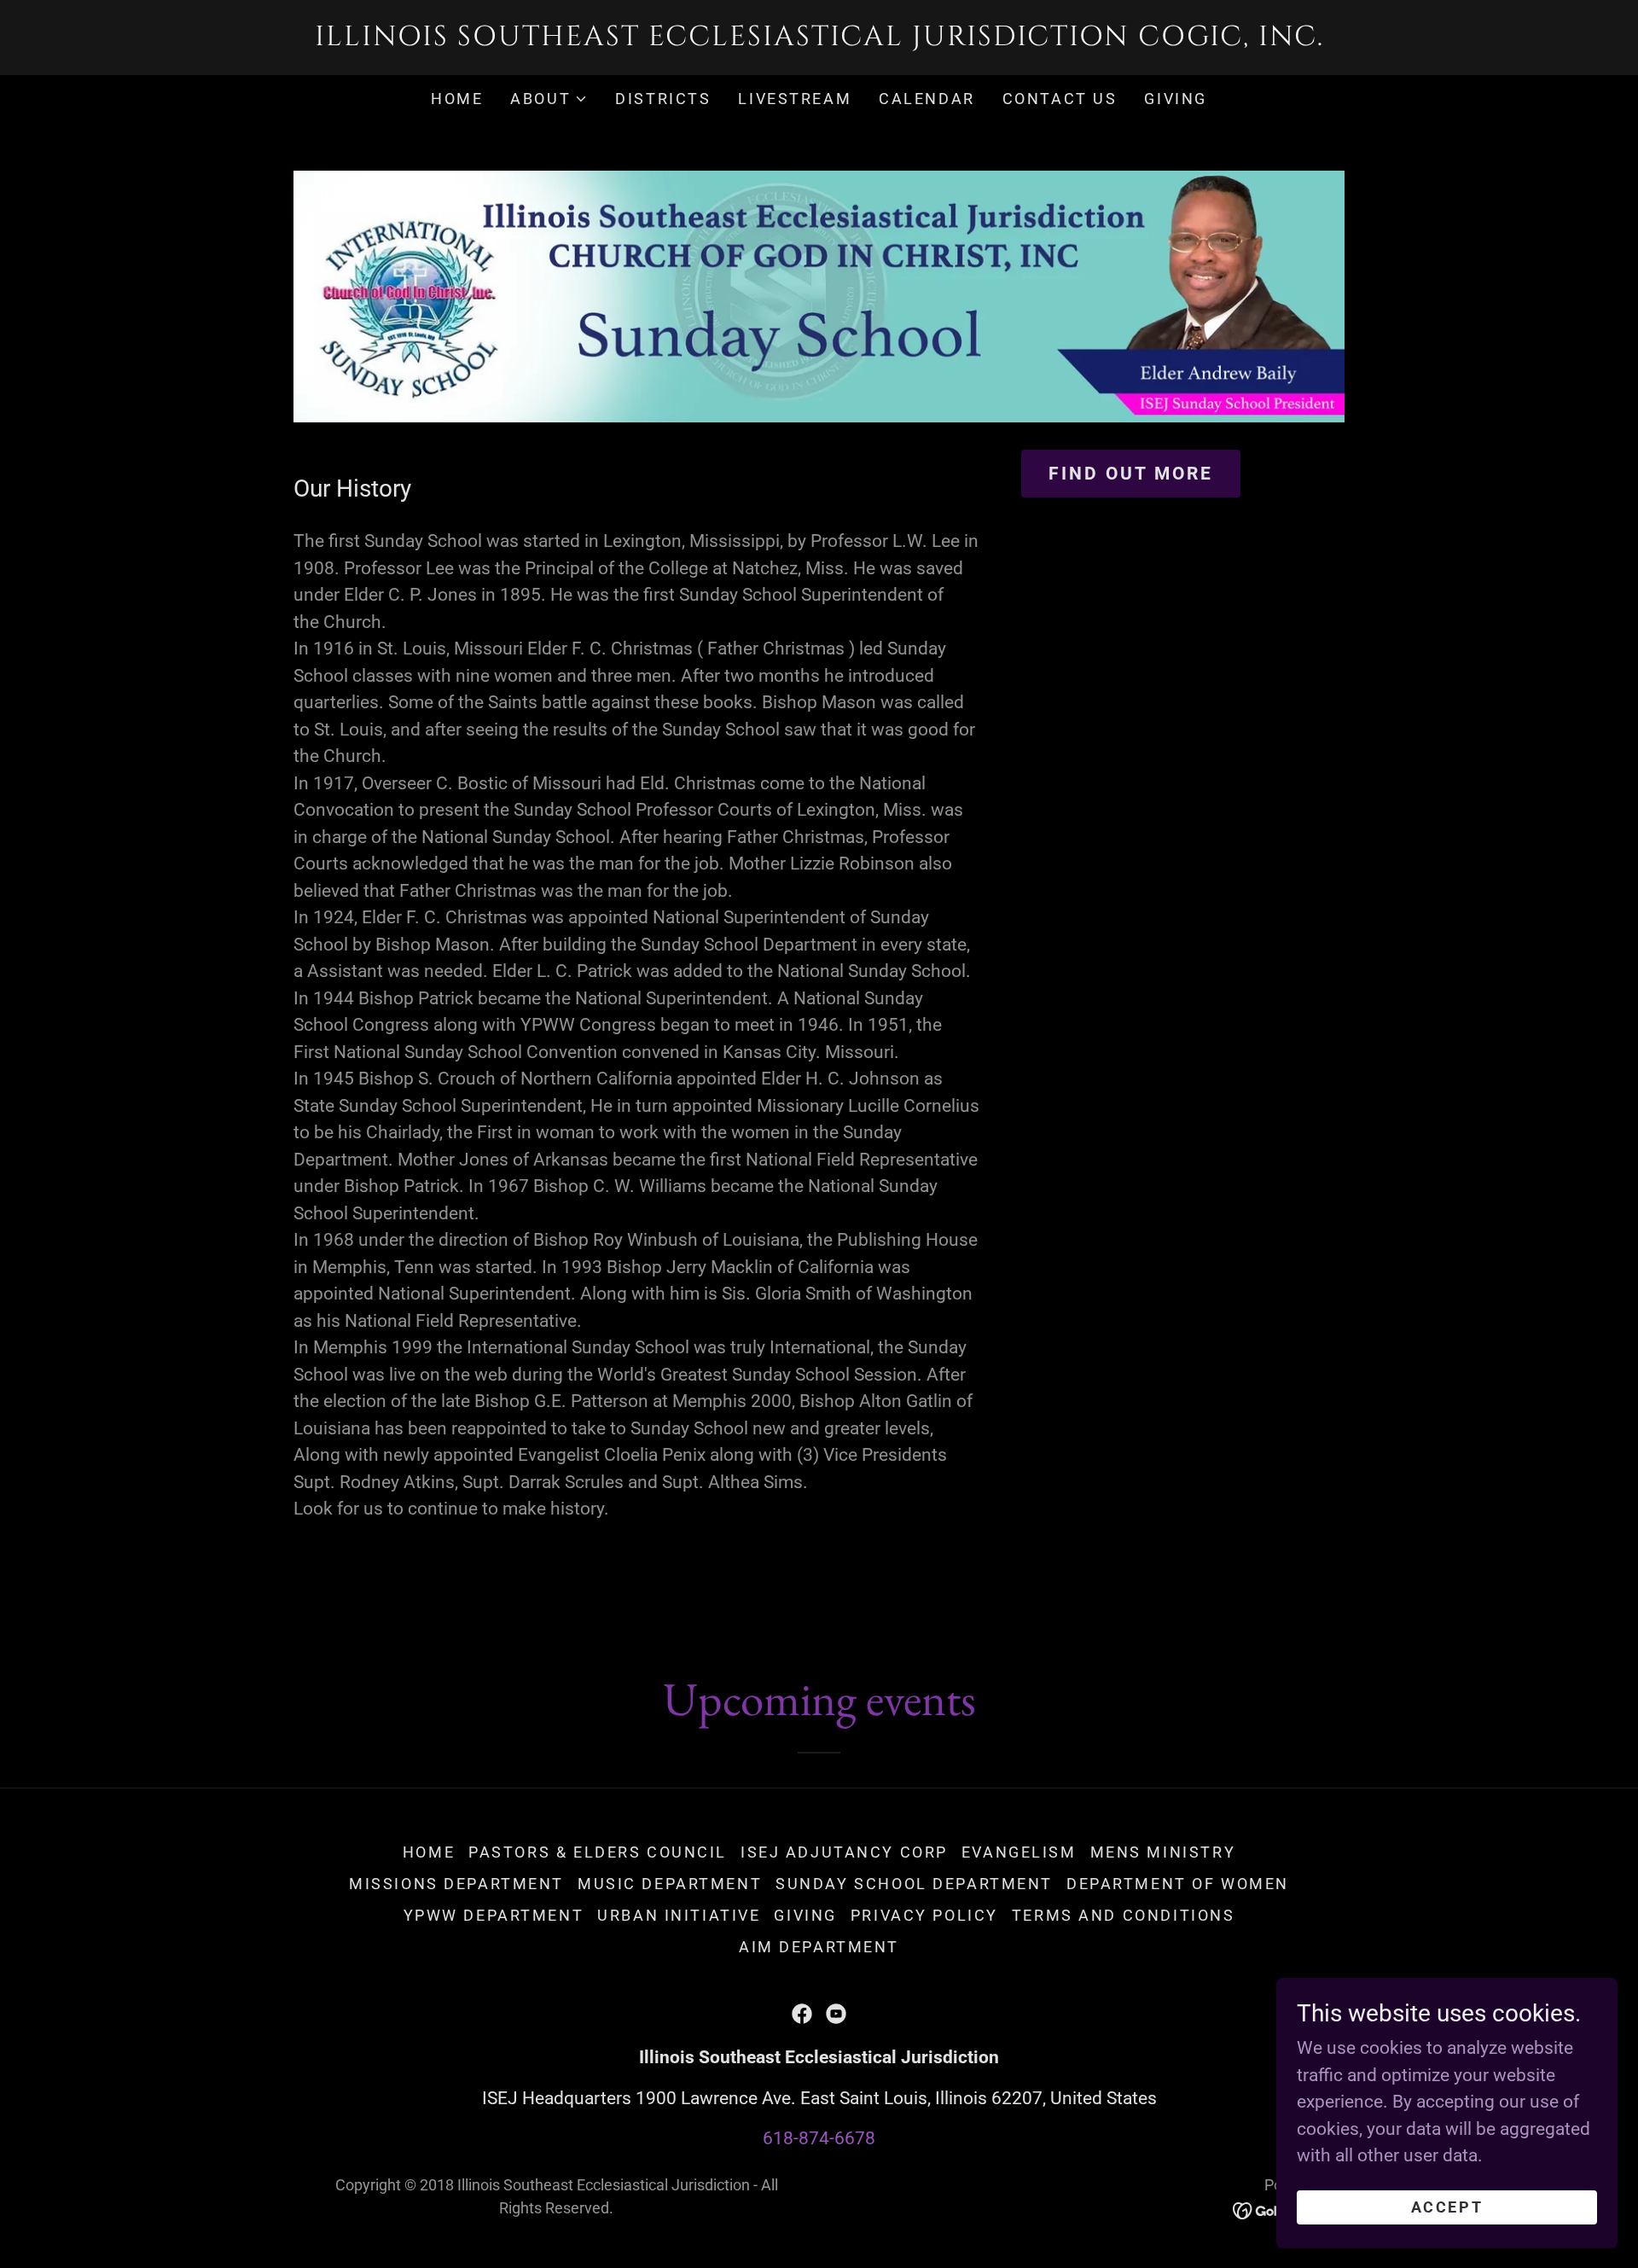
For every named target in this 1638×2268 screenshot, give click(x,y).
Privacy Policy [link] (924, 1915)
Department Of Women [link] (1178, 1884)
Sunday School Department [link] (914, 1884)
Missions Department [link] (456, 1884)
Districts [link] (663, 99)
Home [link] (457, 99)
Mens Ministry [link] (1163, 1852)
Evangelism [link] (1019, 1852)
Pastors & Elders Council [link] (598, 1852)
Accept (1447, 2207)
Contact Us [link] (1060, 99)
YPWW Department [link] (494, 1915)
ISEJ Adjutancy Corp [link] (844, 1852)
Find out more (1131, 474)
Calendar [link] (927, 99)
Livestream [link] (795, 99)
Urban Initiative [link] (679, 1915)
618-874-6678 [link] (819, 2138)
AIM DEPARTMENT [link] (819, 1947)
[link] (819, 39)
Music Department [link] (670, 1884)
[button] (549, 99)
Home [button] (429, 1852)
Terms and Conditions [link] (1123, 1915)
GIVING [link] (1175, 99)
